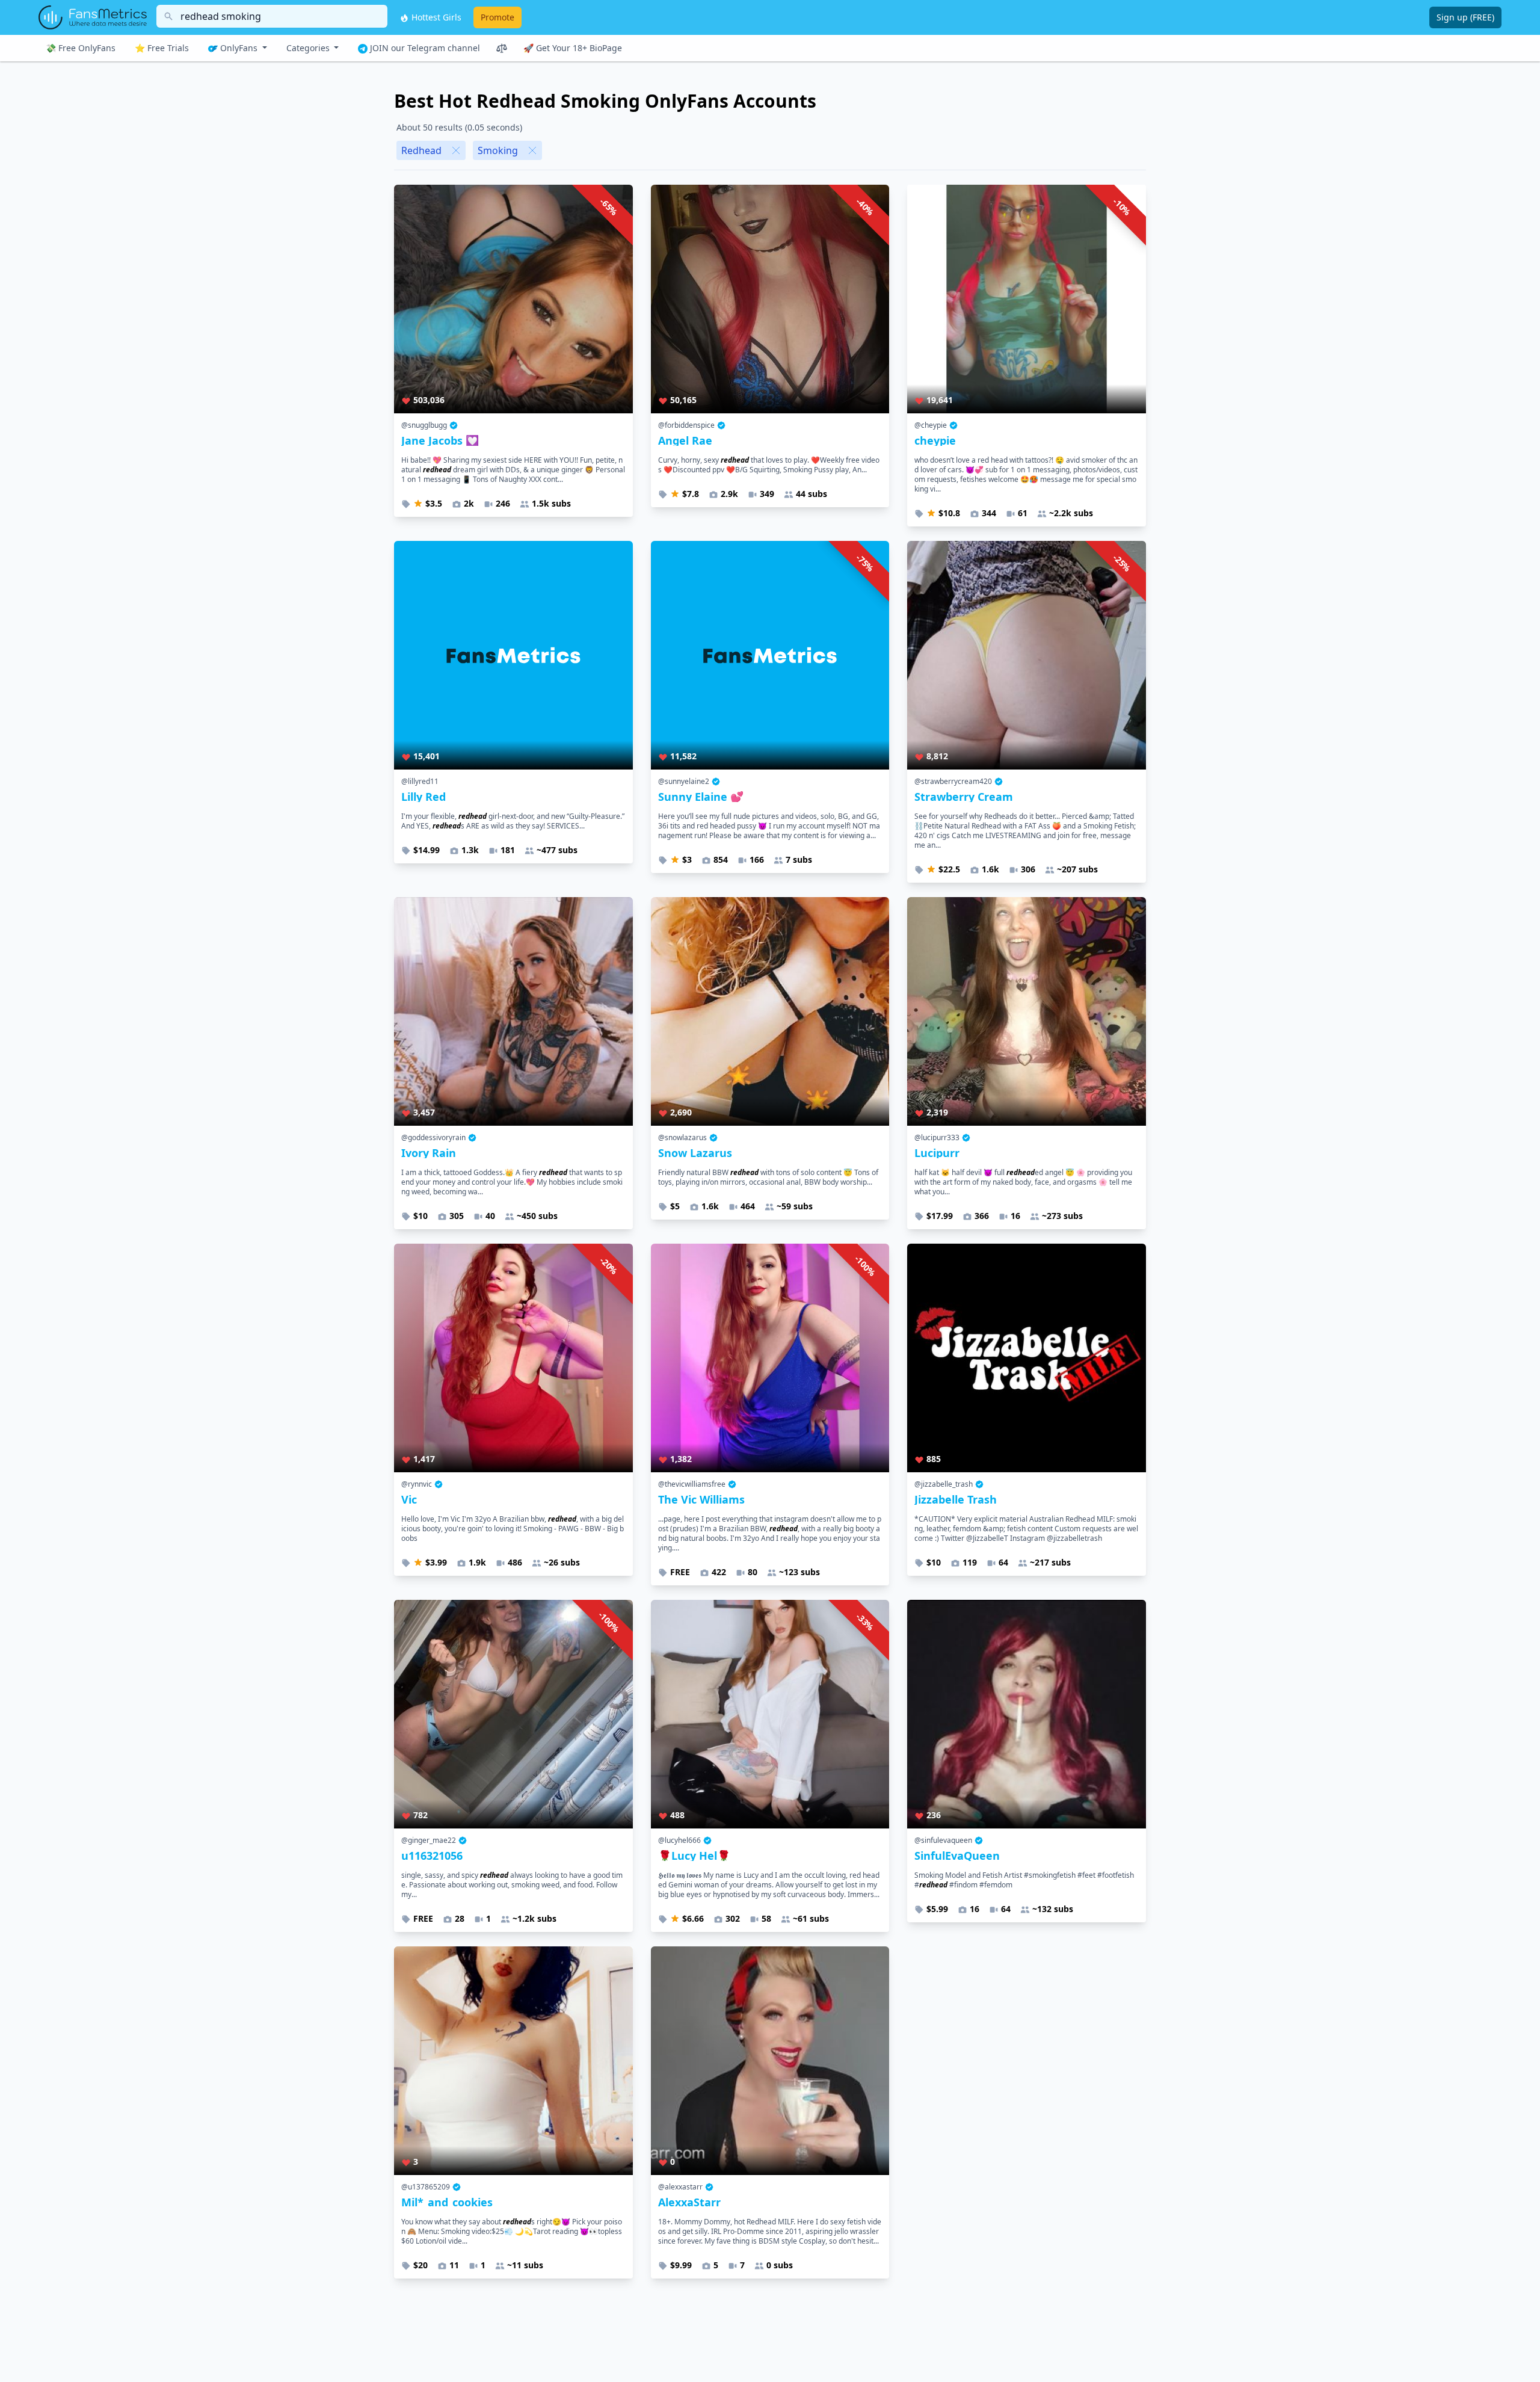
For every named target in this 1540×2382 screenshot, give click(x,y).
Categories (309, 48)
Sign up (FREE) (1465, 17)
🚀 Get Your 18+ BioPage (573, 48)
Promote (497, 17)
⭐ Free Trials (162, 48)
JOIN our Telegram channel (424, 48)
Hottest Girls (435, 17)
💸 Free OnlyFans (81, 48)
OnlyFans (239, 48)
